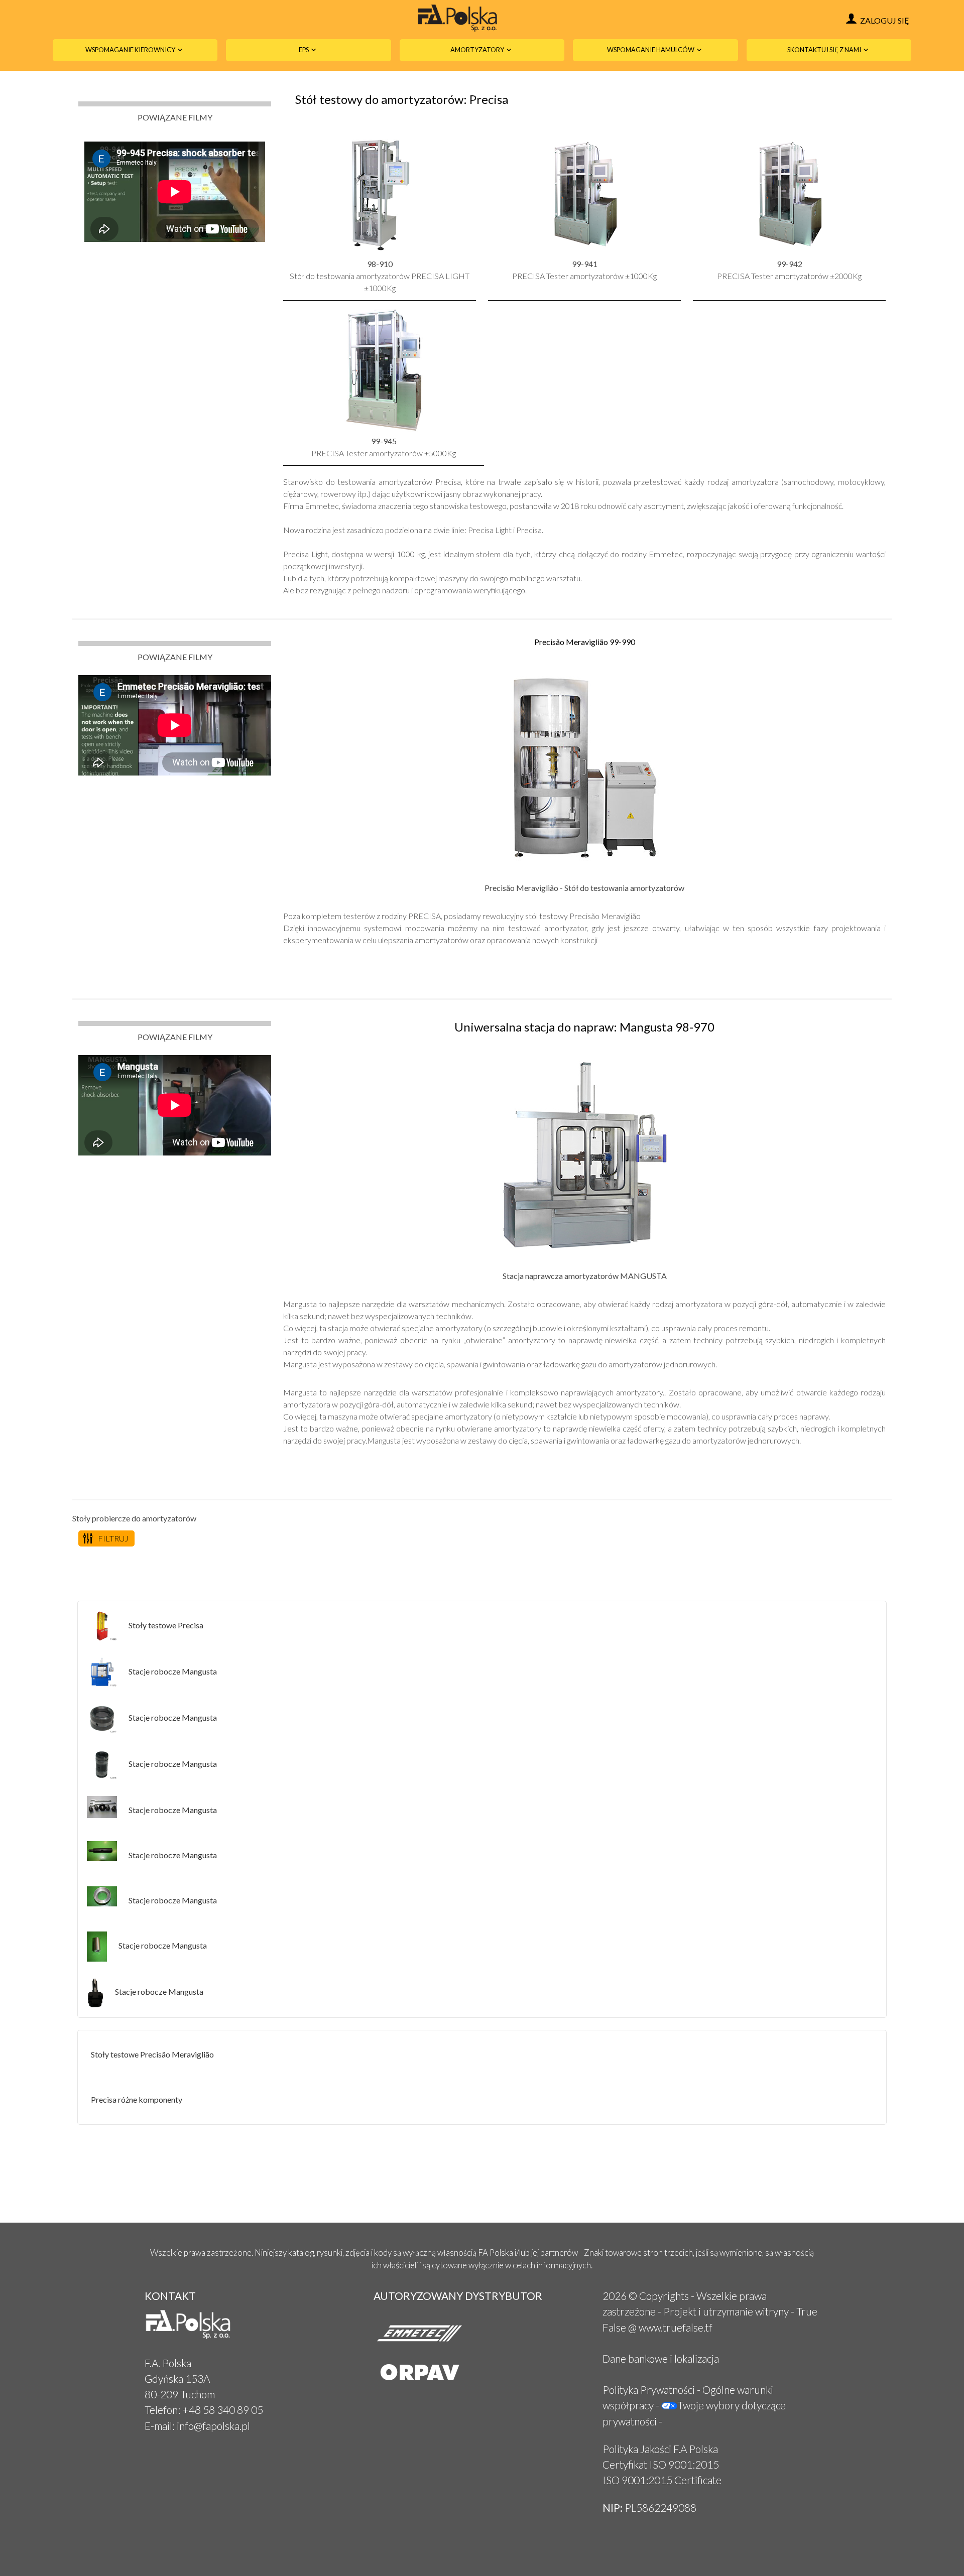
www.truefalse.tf (676, 2327)
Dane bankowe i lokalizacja (661, 2358)
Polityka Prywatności (649, 2390)
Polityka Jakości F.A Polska (660, 2449)
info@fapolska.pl (213, 2426)
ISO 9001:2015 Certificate (662, 2480)
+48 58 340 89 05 (223, 2410)
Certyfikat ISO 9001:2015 (661, 2464)
